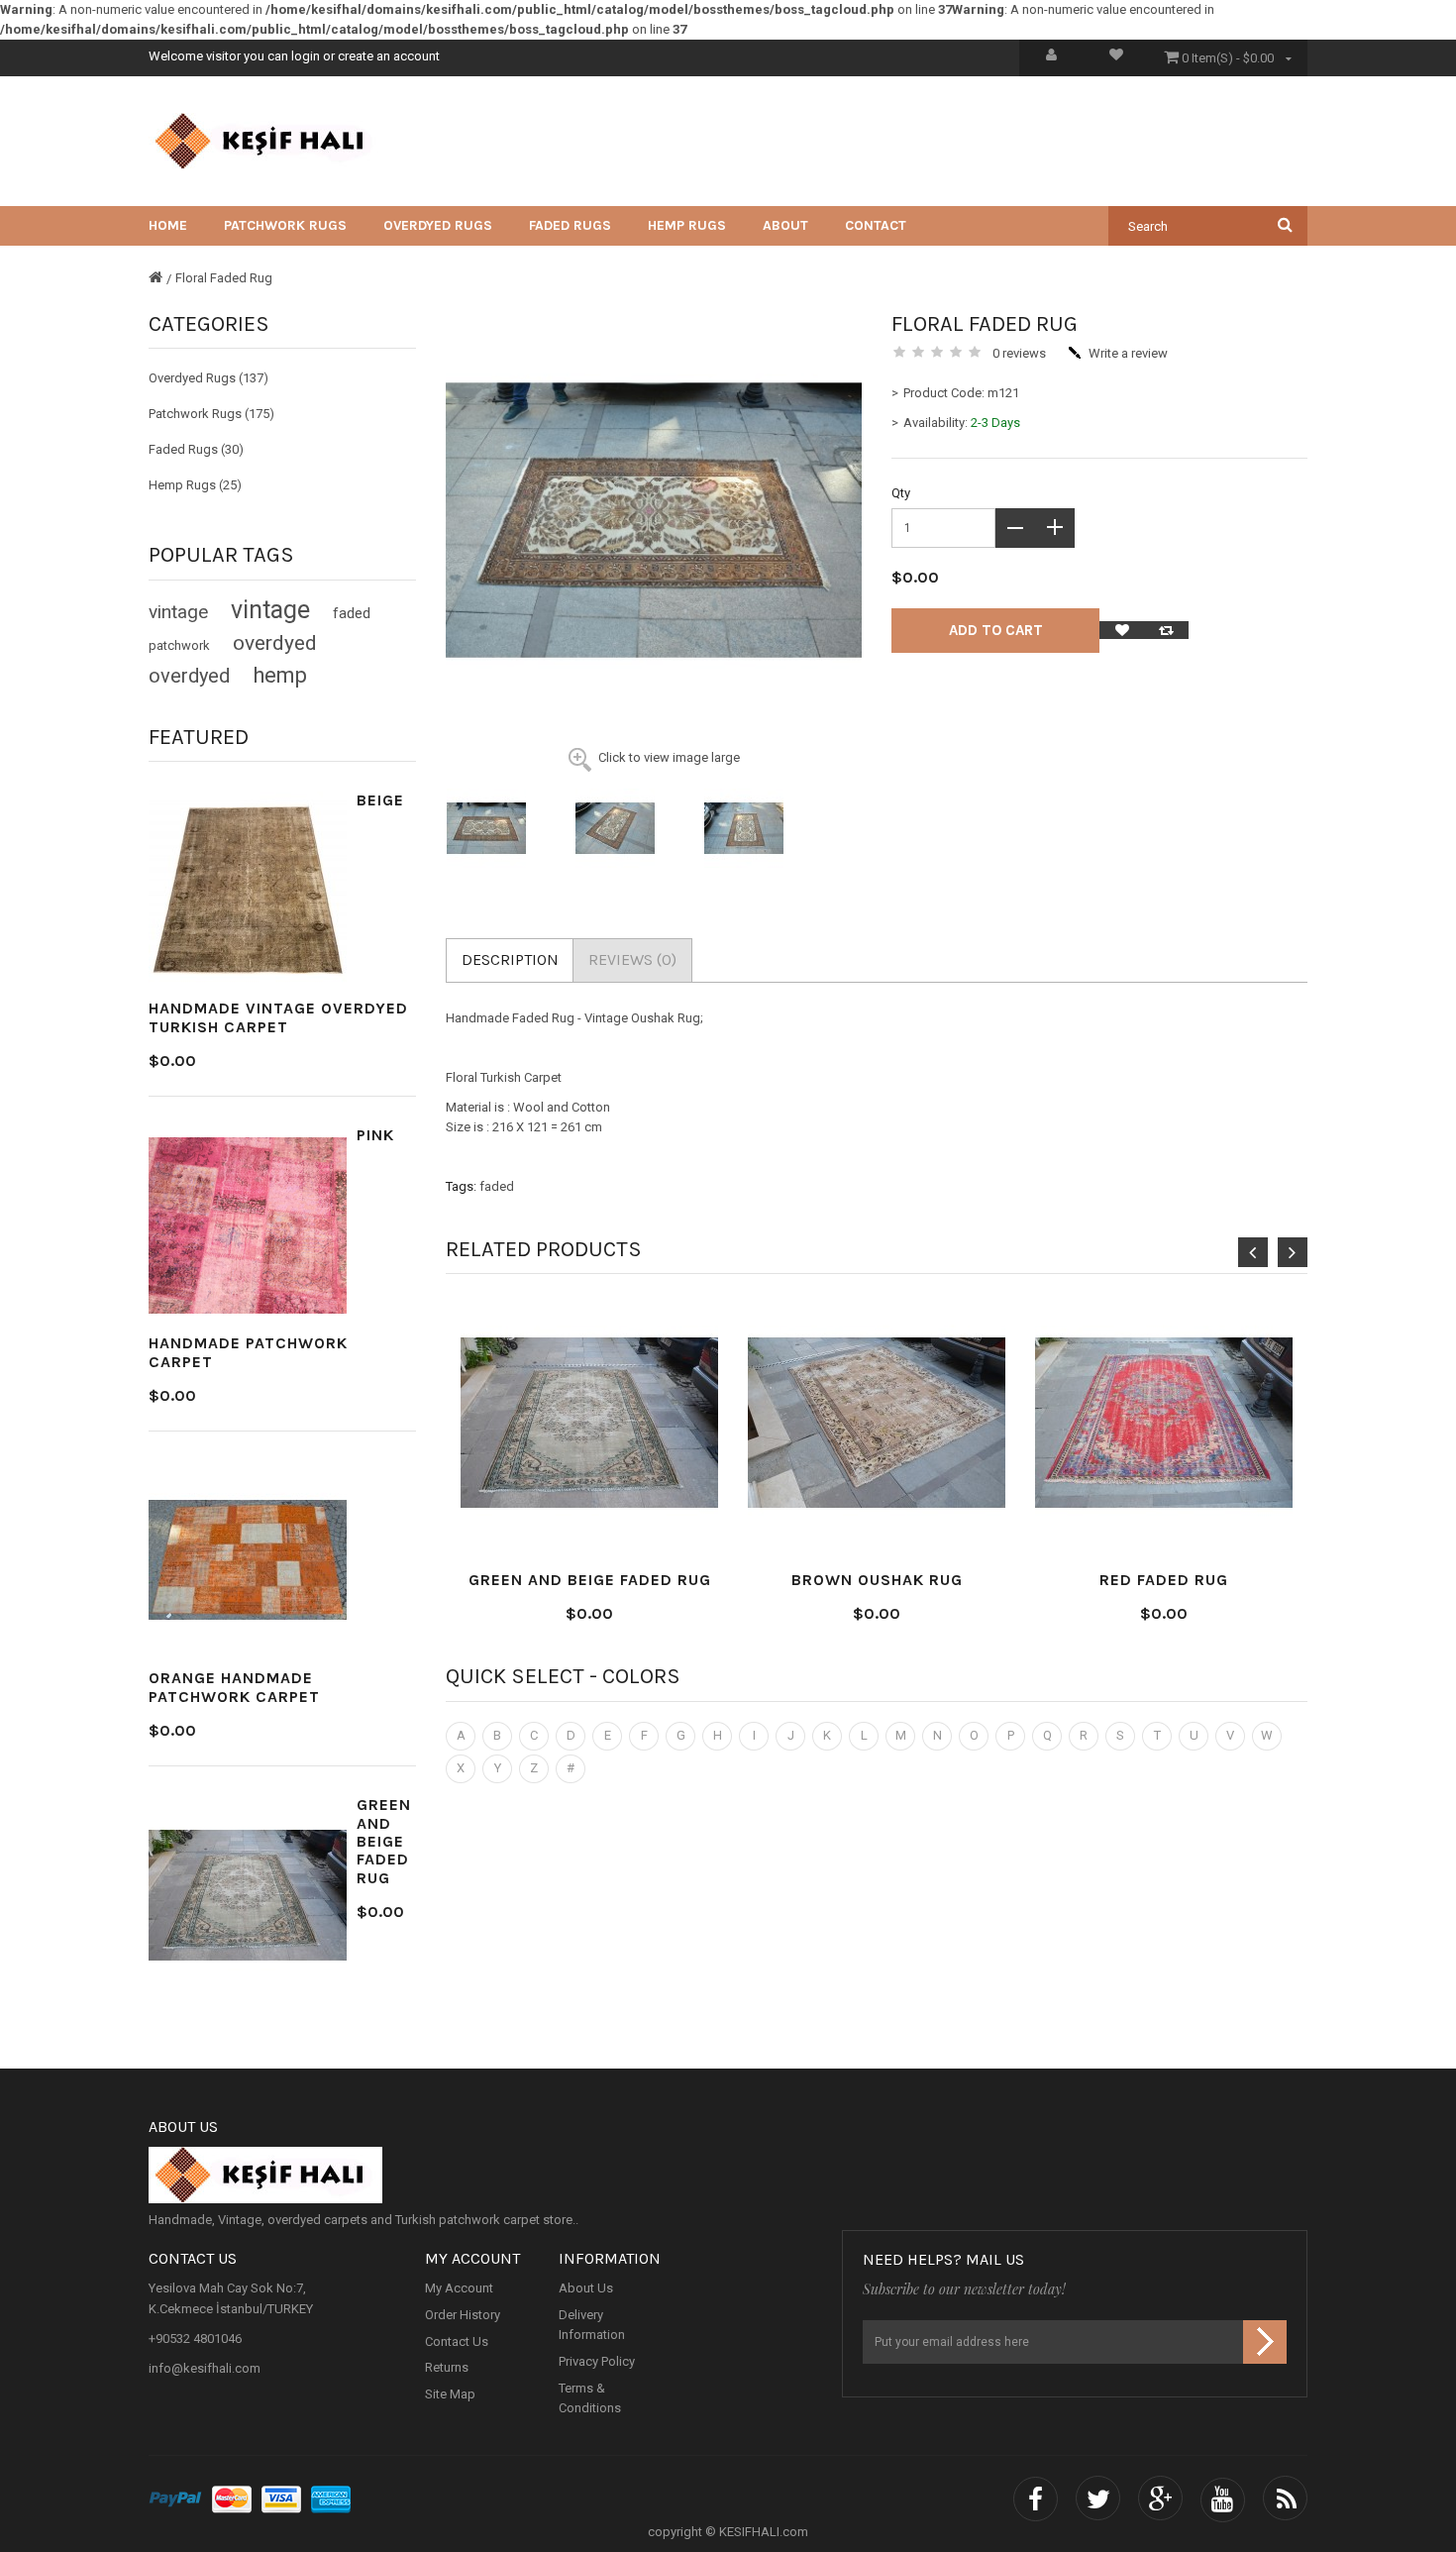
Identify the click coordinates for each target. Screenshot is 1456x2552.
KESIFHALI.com (764, 2532)
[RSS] (1285, 2499)
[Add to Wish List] (1122, 630)
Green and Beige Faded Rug (384, 1841)
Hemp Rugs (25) (195, 485)
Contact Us (457, 2341)
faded (352, 613)
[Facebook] (1036, 2499)
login (306, 56)
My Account (459, 2289)
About (785, 225)
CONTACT (876, 225)
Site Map (450, 2395)
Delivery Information (592, 2326)
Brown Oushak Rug (877, 1580)
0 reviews (1019, 353)
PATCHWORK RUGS (285, 225)
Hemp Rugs (687, 225)
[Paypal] (175, 2499)
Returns (447, 2368)
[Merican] (331, 2499)
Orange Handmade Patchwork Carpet (234, 1687)
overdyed (275, 643)
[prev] (1253, 1252)
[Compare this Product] (1166, 630)
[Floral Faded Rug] (500, 828)
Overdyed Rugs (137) (208, 378)
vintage (178, 612)
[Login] (1051, 58)
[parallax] (728, 2176)
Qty (901, 493)
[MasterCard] (232, 2499)
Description (510, 959)
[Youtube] (1223, 2499)
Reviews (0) (632, 959)
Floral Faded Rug (224, 278)
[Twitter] (1098, 2499)
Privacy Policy (597, 2362)
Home (168, 225)
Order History (463, 2316)
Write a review (1128, 353)
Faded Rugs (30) (196, 449)
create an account (389, 56)
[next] (1293, 1252)
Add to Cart (996, 630)
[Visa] (281, 2499)
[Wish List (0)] (1116, 58)
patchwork (179, 645)
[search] (1285, 224)
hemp (280, 676)
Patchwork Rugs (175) (211, 414)
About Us (586, 2289)
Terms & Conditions (590, 2398)
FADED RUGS (570, 225)
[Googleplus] (1160, 2499)
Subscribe (1265, 2342)
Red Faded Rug (1164, 1580)
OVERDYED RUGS (438, 225)
